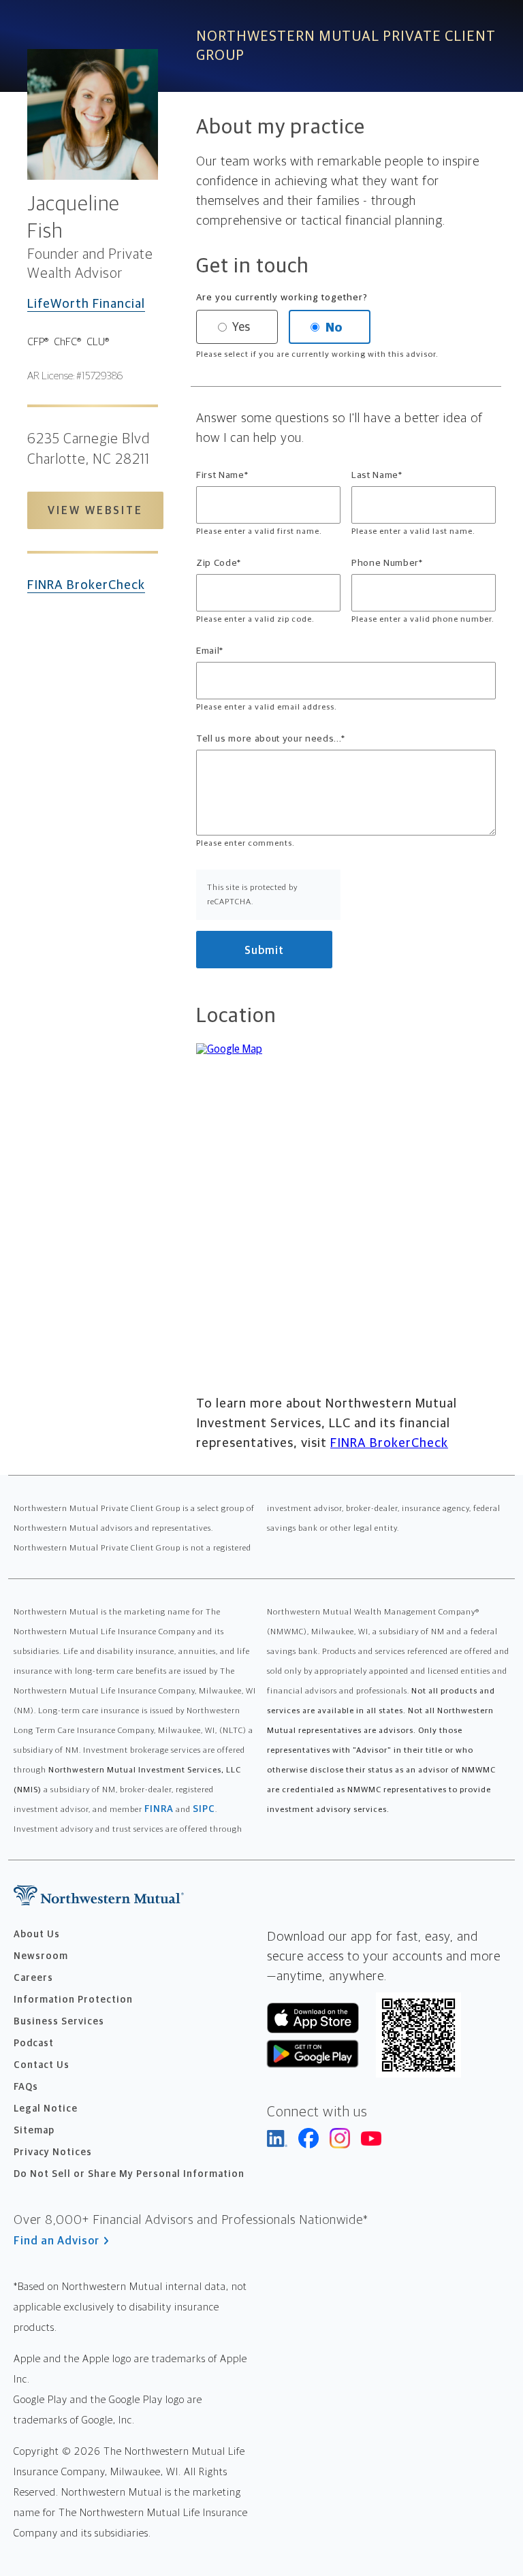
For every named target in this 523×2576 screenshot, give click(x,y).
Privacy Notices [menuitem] (53, 2152)
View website (95, 511)
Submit (264, 951)
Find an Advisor (57, 2241)
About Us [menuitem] (37, 1935)
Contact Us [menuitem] (42, 2065)
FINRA (159, 1809)
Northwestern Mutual (99, 1895)
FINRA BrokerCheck (86, 585)
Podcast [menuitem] (34, 2044)
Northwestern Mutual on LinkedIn (277, 2138)
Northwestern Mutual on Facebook (308, 2138)
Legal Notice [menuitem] (46, 2109)
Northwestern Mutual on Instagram (340, 2138)
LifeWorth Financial (86, 304)
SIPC (204, 1809)
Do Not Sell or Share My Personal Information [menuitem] (129, 2174)
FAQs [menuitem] (26, 2087)
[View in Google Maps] (346, 1186)
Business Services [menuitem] (59, 2022)
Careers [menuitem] (33, 1978)
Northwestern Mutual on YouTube (371, 2138)
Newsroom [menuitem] (41, 1956)
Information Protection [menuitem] (73, 2000)
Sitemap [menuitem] (34, 2131)
